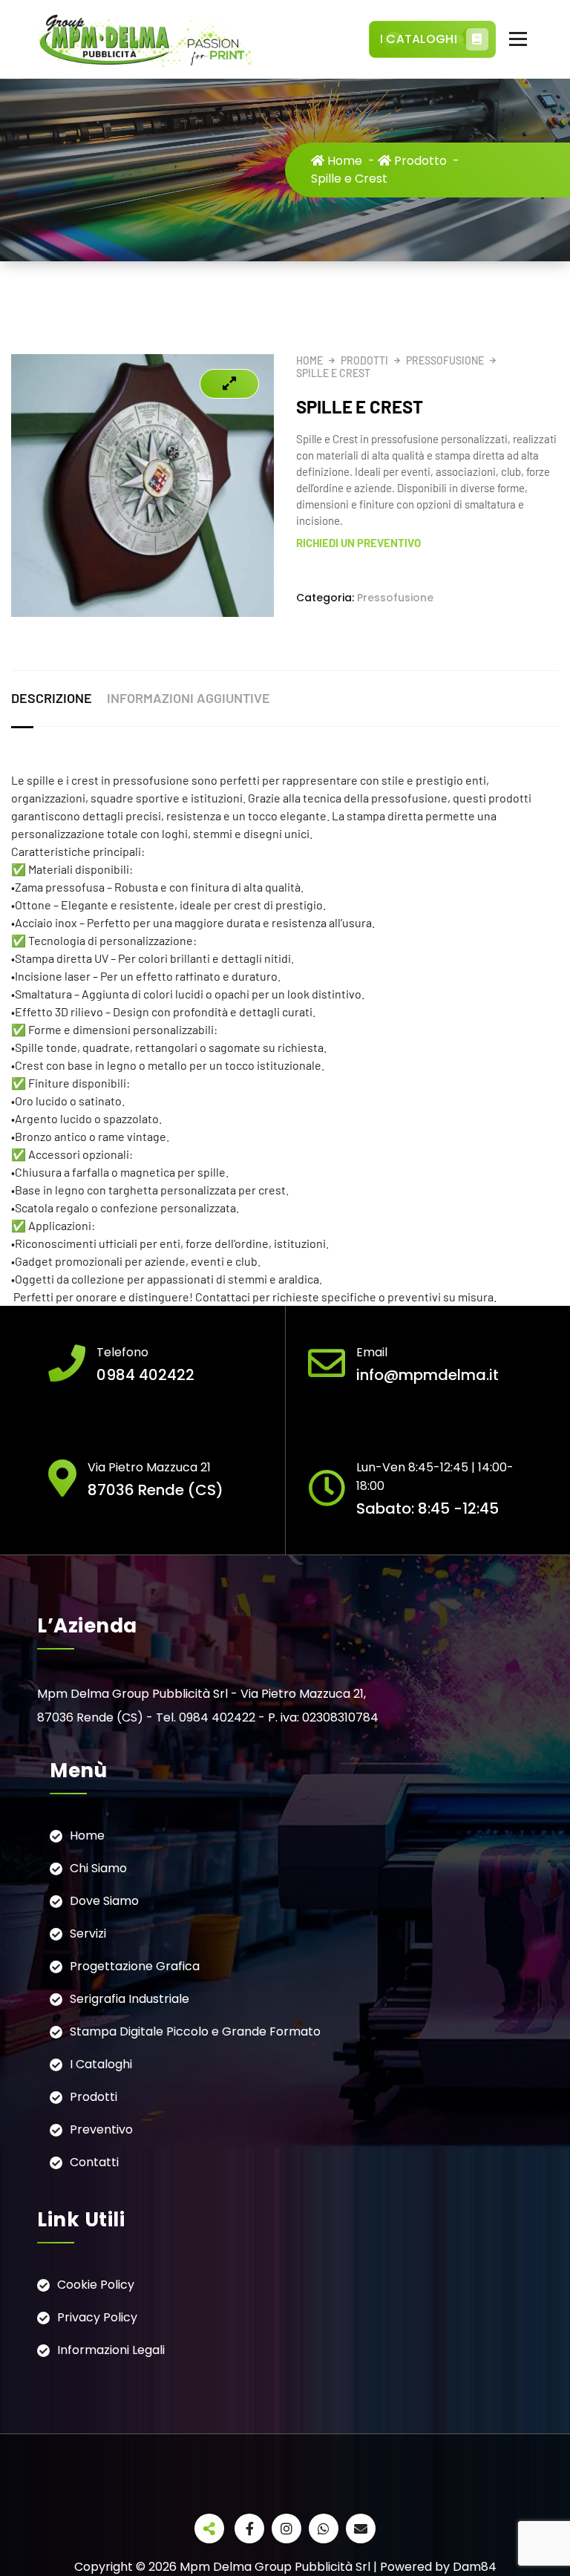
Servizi (88, 1933)
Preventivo (101, 2129)
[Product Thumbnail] (229, 384)
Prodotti (364, 360)
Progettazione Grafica (135, 1966)
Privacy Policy (97, 2317)
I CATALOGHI (419, 39)
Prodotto (419, 161)
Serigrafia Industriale (130, 1999)
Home (343, 161)
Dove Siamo (104, 1901)
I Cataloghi (101, 2064)
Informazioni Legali (111, 2350)
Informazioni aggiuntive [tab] (189, 698)
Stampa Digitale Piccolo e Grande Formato (195, 2031)
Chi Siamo (98, 1868)
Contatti (94, 2162)
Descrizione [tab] (52, 698)
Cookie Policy (96, 2285)
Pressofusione (445, 360)
